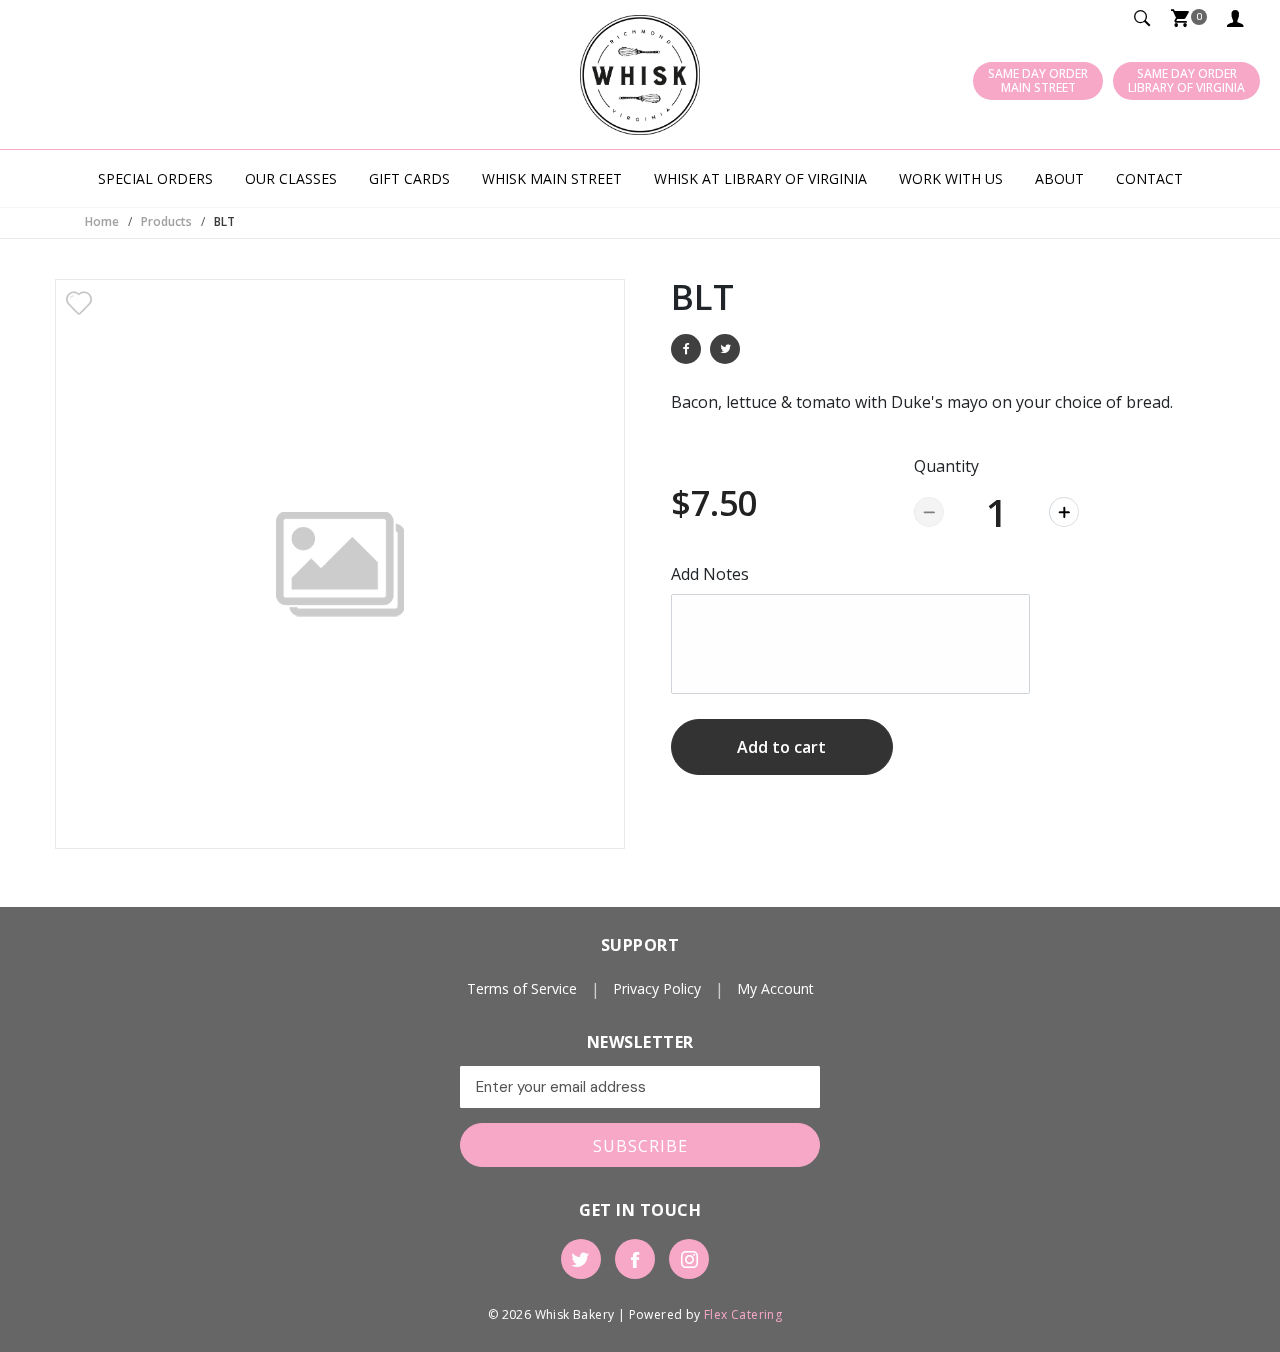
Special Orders (155, 178)
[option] (340, 564)
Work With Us (951, 178)
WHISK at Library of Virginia (760, 178)
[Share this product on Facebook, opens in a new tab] (686, 349)
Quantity (946, 466)
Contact (1149, 178)
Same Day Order (1038, 80)
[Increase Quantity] (1064, 512)
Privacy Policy (657, 988)
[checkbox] (79, 303)
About (1059, 178)
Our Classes (291, 178)
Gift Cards (409, 178)
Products (166, 221)
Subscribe (640, 1146)
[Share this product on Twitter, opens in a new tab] (725, 349)
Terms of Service (522, 988)
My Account (1238, 20)
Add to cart (781, 747)
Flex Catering (743, 1314)
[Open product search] (1142, 20)
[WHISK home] (640, 75)
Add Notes (710, 574)
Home (102, 221)
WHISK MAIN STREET (552, 178)
